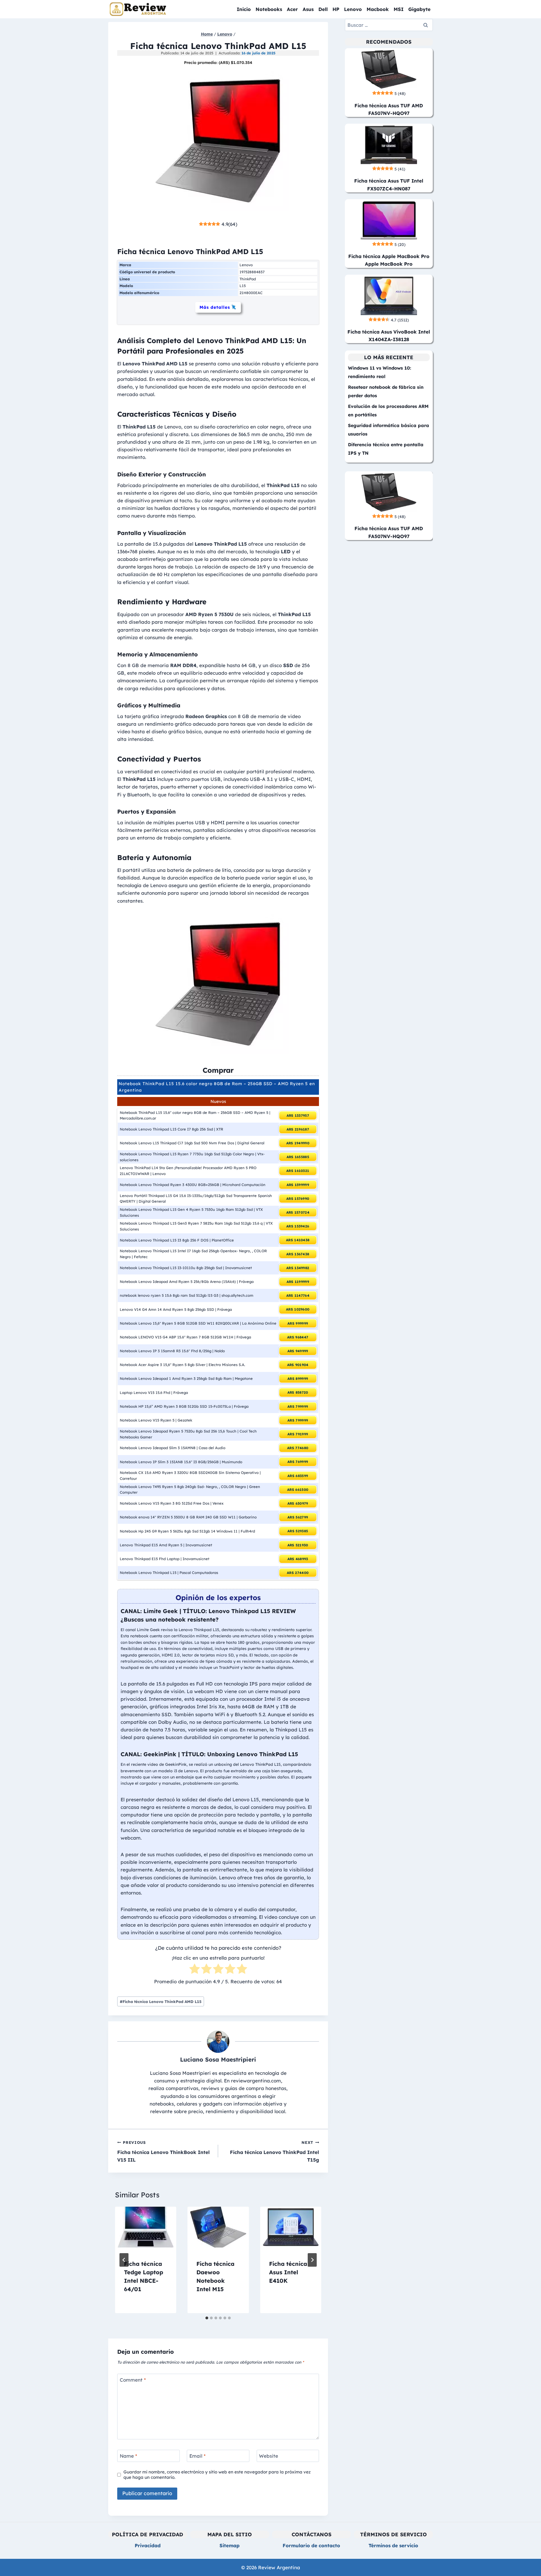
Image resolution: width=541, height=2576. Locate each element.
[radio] (195, 1970)
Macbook (378, 9)
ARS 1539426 (298, 1226)
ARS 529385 (298, 1531)
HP (336, 9)
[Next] (312, 2260)
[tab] (207, 2318)
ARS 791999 (298, 1434)
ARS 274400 (298, 1573)
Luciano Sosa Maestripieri (218, 2059)
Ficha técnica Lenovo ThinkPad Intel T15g (274, 2151)
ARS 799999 (298, 1406)
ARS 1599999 (298, 1185)
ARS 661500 (298, 1490)
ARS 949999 (298, 1351)
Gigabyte (419, 9)
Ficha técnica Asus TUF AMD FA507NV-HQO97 (389, 109)
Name (128, 2456)
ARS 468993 (298, 1559)
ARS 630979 (298, 1503)
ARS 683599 (298, 1476)
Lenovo (353, 9)
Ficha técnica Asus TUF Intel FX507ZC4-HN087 (389, 185)
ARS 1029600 (298, 1309)
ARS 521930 (298, 1545)
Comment (133, 2380)
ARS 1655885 (298, 1157)
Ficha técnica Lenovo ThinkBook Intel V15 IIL (163, 2151)
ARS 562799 (298, 1517)
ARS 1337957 (298, 1115)
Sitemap (230, 2545)
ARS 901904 (298, 1365)
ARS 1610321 (298, 1171)
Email (198, 2456)
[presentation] (146, 2227)
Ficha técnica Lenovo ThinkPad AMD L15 (161, 2001)
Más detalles (215, 307)
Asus (308, 9)
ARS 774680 (298, 1448)
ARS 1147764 (298, 1295)
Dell (323, 9)
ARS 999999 (298, 1323)
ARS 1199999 (298, 1282)
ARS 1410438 (298, 1240)
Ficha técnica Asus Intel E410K (288, 2272)
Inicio (244, 9)
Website (269, 2456)
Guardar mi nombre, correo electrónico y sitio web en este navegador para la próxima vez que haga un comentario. (217, 2475)
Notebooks (269, 9)
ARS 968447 (298, 1337)
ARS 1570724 (298, 1212)
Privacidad (148, 2545)
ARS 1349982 (298, 1268)
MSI (399, 9)
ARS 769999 (298, 1462)
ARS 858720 (298, 1392)
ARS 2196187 (298, 1129)
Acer (292, 9)
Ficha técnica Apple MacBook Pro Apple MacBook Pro (389, 260)
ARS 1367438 (298, 1254)
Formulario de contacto (311, 2545)
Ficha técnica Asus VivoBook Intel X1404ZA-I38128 (389, 336)
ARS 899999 (298, 1379)
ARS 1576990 (298, 1199)
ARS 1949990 (298, 1143)
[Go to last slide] (124, 2260)
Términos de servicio (393, 2545)
